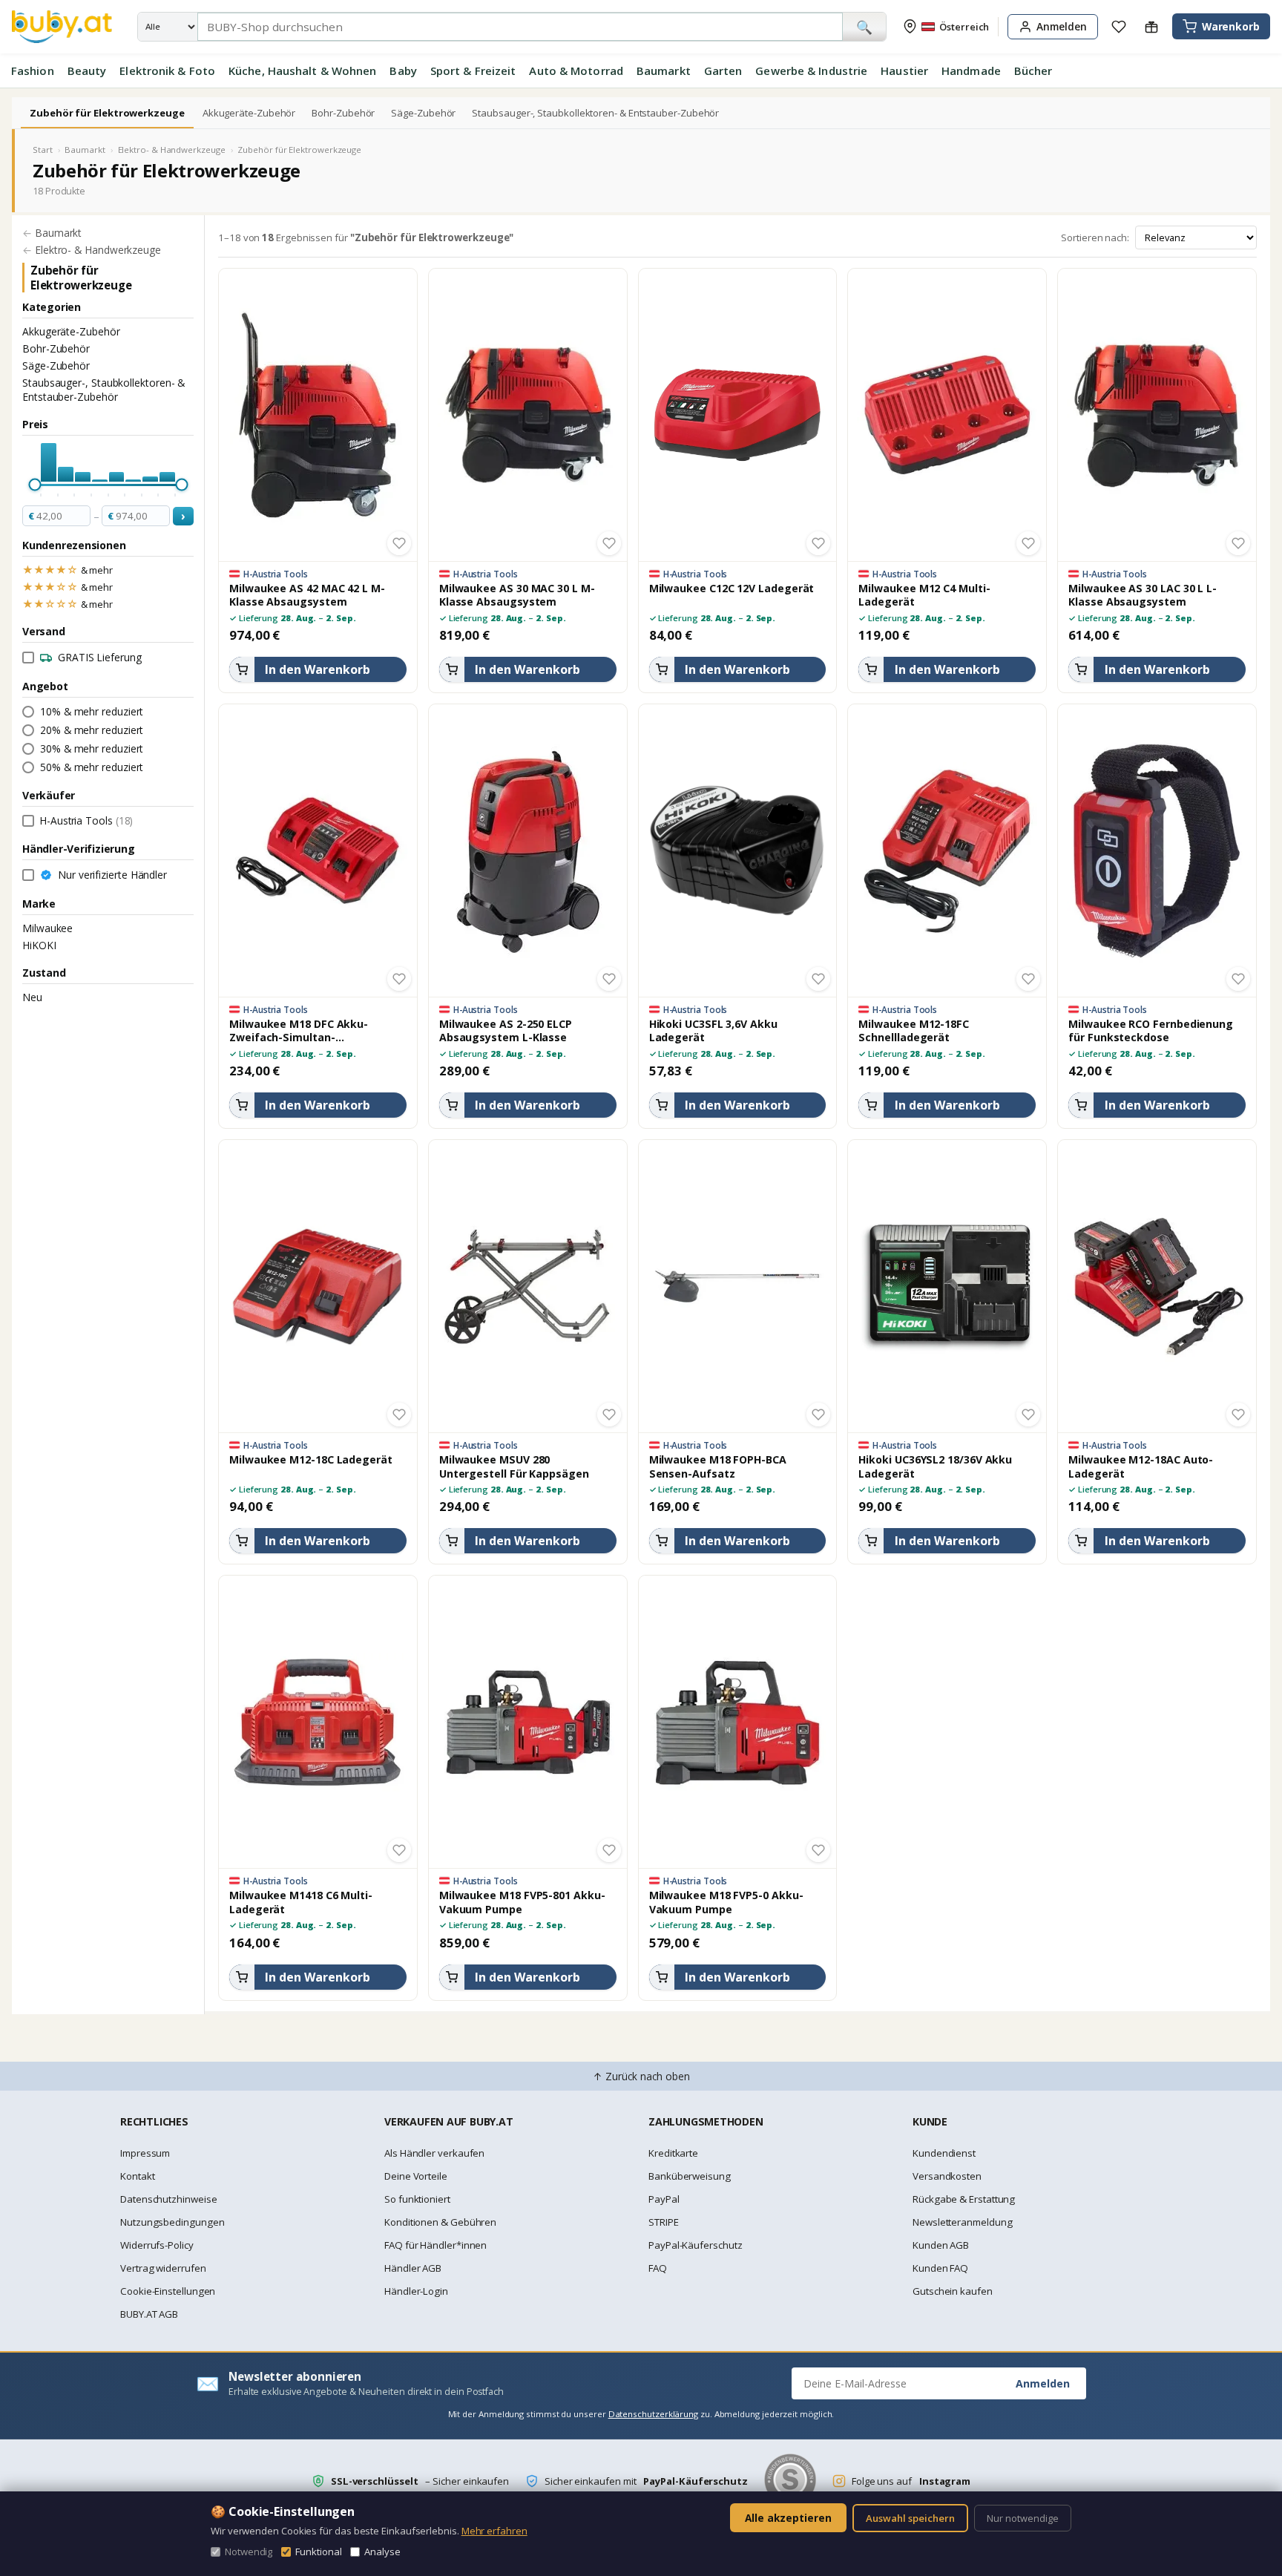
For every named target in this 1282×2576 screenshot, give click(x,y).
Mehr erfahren (494, 2531)
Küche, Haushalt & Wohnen (302, 71)
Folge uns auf (911, 2481)
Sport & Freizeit (473, 71)
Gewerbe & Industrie (811, 71)
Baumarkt (664, 71)
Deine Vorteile (416, 2176)
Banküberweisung (690, 2176)
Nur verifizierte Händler (112, 875)
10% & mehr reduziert (92, 711)
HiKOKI (39, 945)
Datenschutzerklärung (653, 2414)
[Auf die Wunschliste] (399, 543)
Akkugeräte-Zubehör (249, 113)
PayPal (664, 2199)
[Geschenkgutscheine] (1151, 27)
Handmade (971, 71)
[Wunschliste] (1119, 27)
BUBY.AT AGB (149, 2314)
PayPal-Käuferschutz (695, 2245)
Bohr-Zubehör (343, 113)
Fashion (33, 71)
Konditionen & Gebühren (440, 2222)
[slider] (34, 485)
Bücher (1033, 71)
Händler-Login (416, 2291)
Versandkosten (947, 2176)
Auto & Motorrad (576, 71)
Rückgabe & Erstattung (964, 2199)
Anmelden (1043, 2383)
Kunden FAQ (940, 2268)
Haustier (904, 71)
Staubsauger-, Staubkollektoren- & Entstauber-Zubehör (595, 113)
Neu (32, 997)
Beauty (87, 71)
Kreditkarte (673, 2153)
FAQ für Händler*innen (435, 2245)
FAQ (658, 2268)
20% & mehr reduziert (92, 730)
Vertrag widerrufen (163, 2268)
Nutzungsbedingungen (172, 2222)
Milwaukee (47, 928)
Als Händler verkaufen (434, 2153)
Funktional (318, 2552)
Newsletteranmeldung (962, 2222)
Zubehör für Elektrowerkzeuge (107, 113)
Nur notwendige (1023, 2518)
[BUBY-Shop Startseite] (62, 27)
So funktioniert (417, 2199)
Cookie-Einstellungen (168, 2291)
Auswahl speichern (910, 2518)
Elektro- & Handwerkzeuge (172, 150)
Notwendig (249, 2552)
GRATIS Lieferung (100, 657)
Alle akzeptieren (788, 2518)
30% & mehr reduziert (92, 748)
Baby (403, 71)
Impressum (145, 2153)
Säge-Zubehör (423, 113)
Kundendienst (944, 2153)
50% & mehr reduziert (92, 767)
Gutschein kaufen (953, 2291)
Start (43, 150)
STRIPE (664, 2222)
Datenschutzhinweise (168, 2199)
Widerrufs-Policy (157, 2245)
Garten (723, 71)
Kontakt (137, 2176)
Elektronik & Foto (167, 71)
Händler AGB (413, 2268)
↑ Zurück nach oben (641, 2076)
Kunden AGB (941, 2245)
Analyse (382, 2552)
